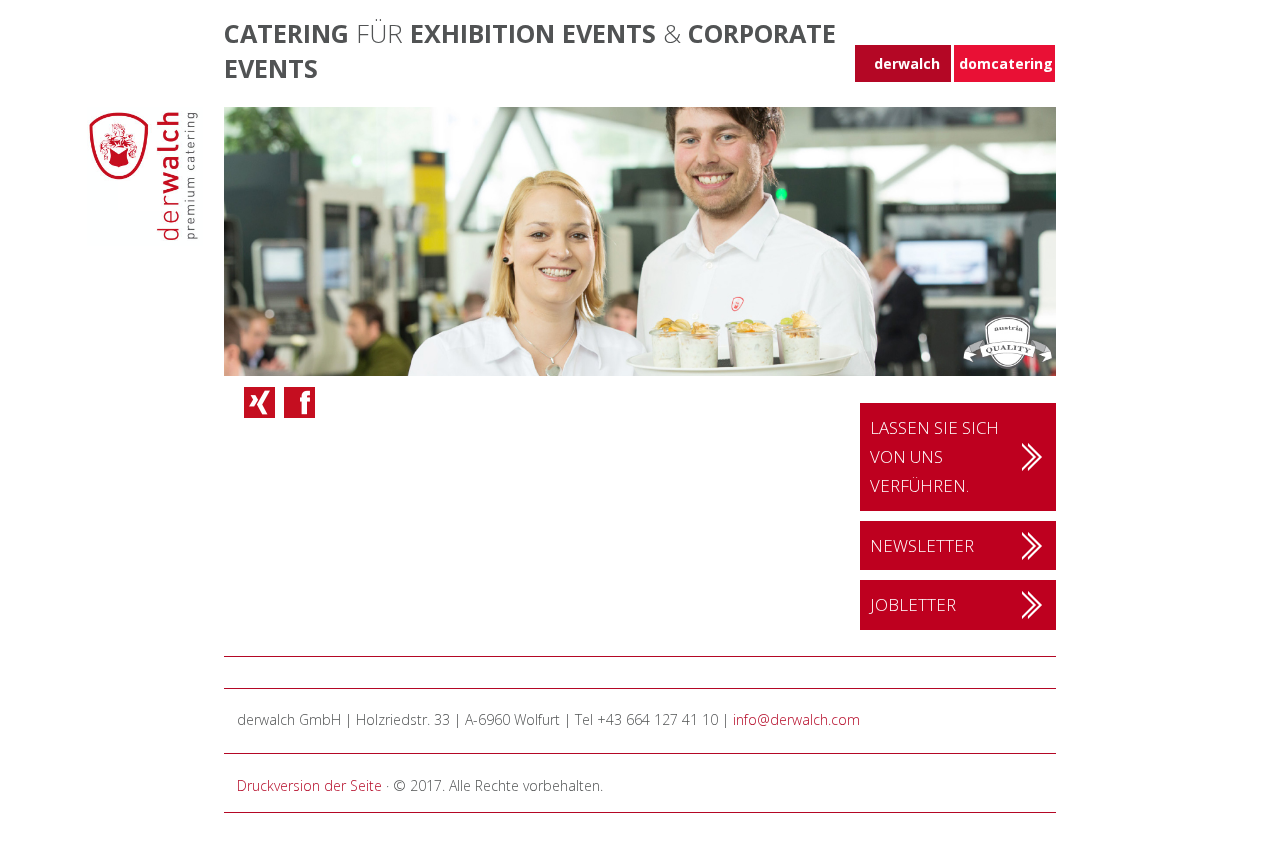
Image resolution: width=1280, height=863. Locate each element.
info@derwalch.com (796, 719)
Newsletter (922, 545)
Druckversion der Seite (309, 785)
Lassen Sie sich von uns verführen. (934, 457)
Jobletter (913, 604)
